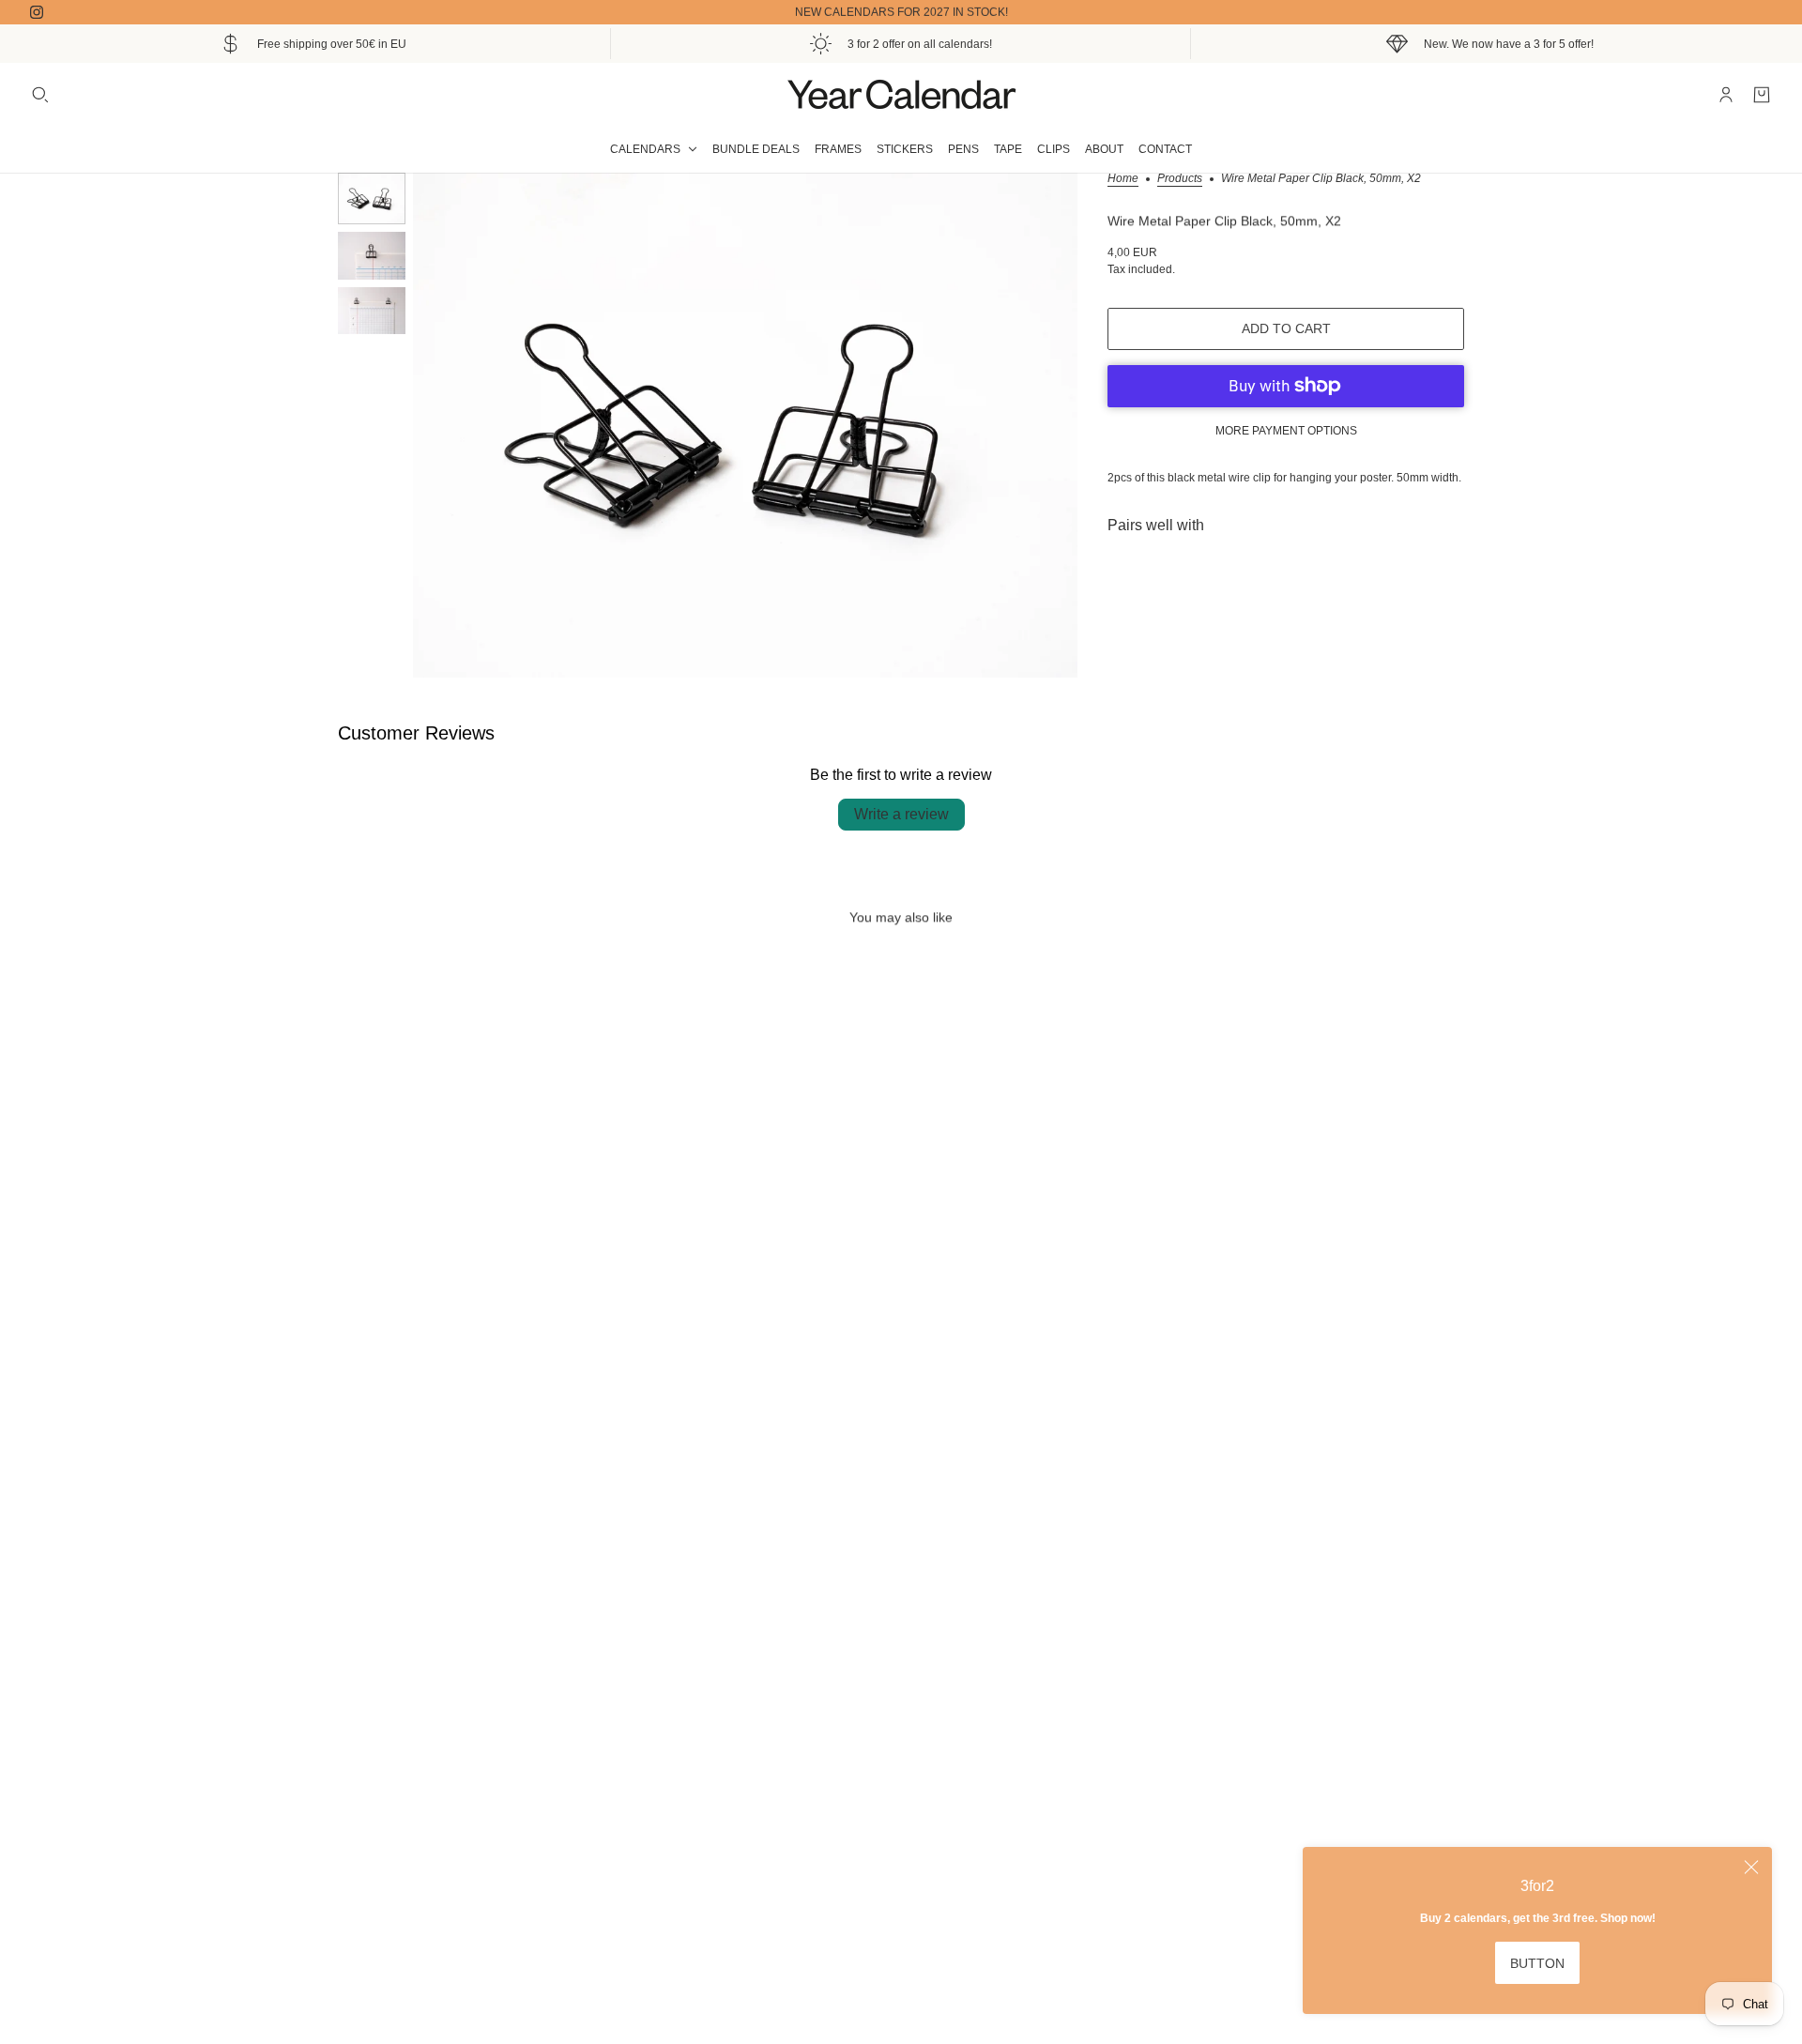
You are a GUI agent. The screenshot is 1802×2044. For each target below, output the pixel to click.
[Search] (40, 95)
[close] (1751, 1868)
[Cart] (1762, 95)
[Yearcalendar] (901, 94)
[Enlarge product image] (745, 425)
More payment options (1286, 431)
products (1180, 179)
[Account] (1726, 95)
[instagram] (37, 12)
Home (1123, 179)
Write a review (901, 814)
